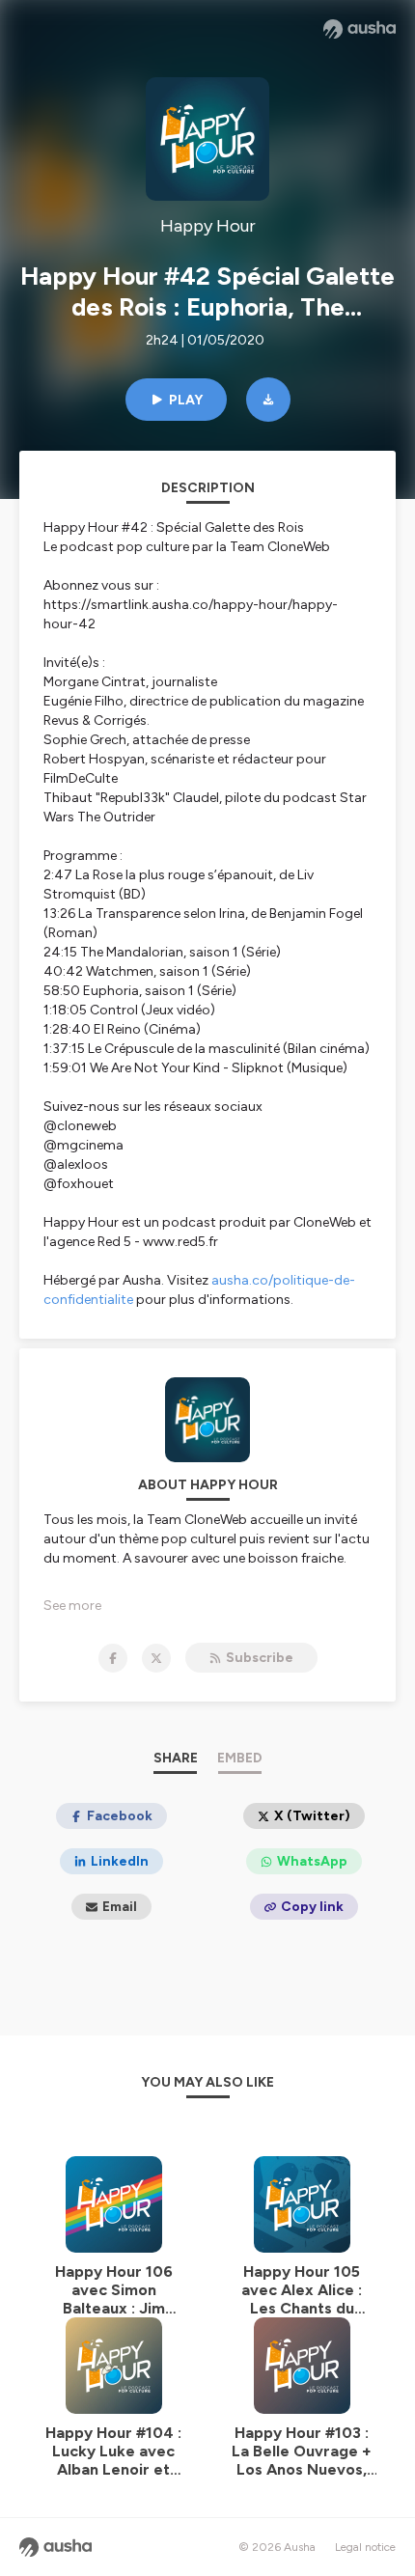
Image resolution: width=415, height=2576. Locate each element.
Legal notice (365, 2547)
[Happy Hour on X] (156, 1658)
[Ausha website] (360, 29)
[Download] (268, 400)
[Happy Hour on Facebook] (113, 1658)
